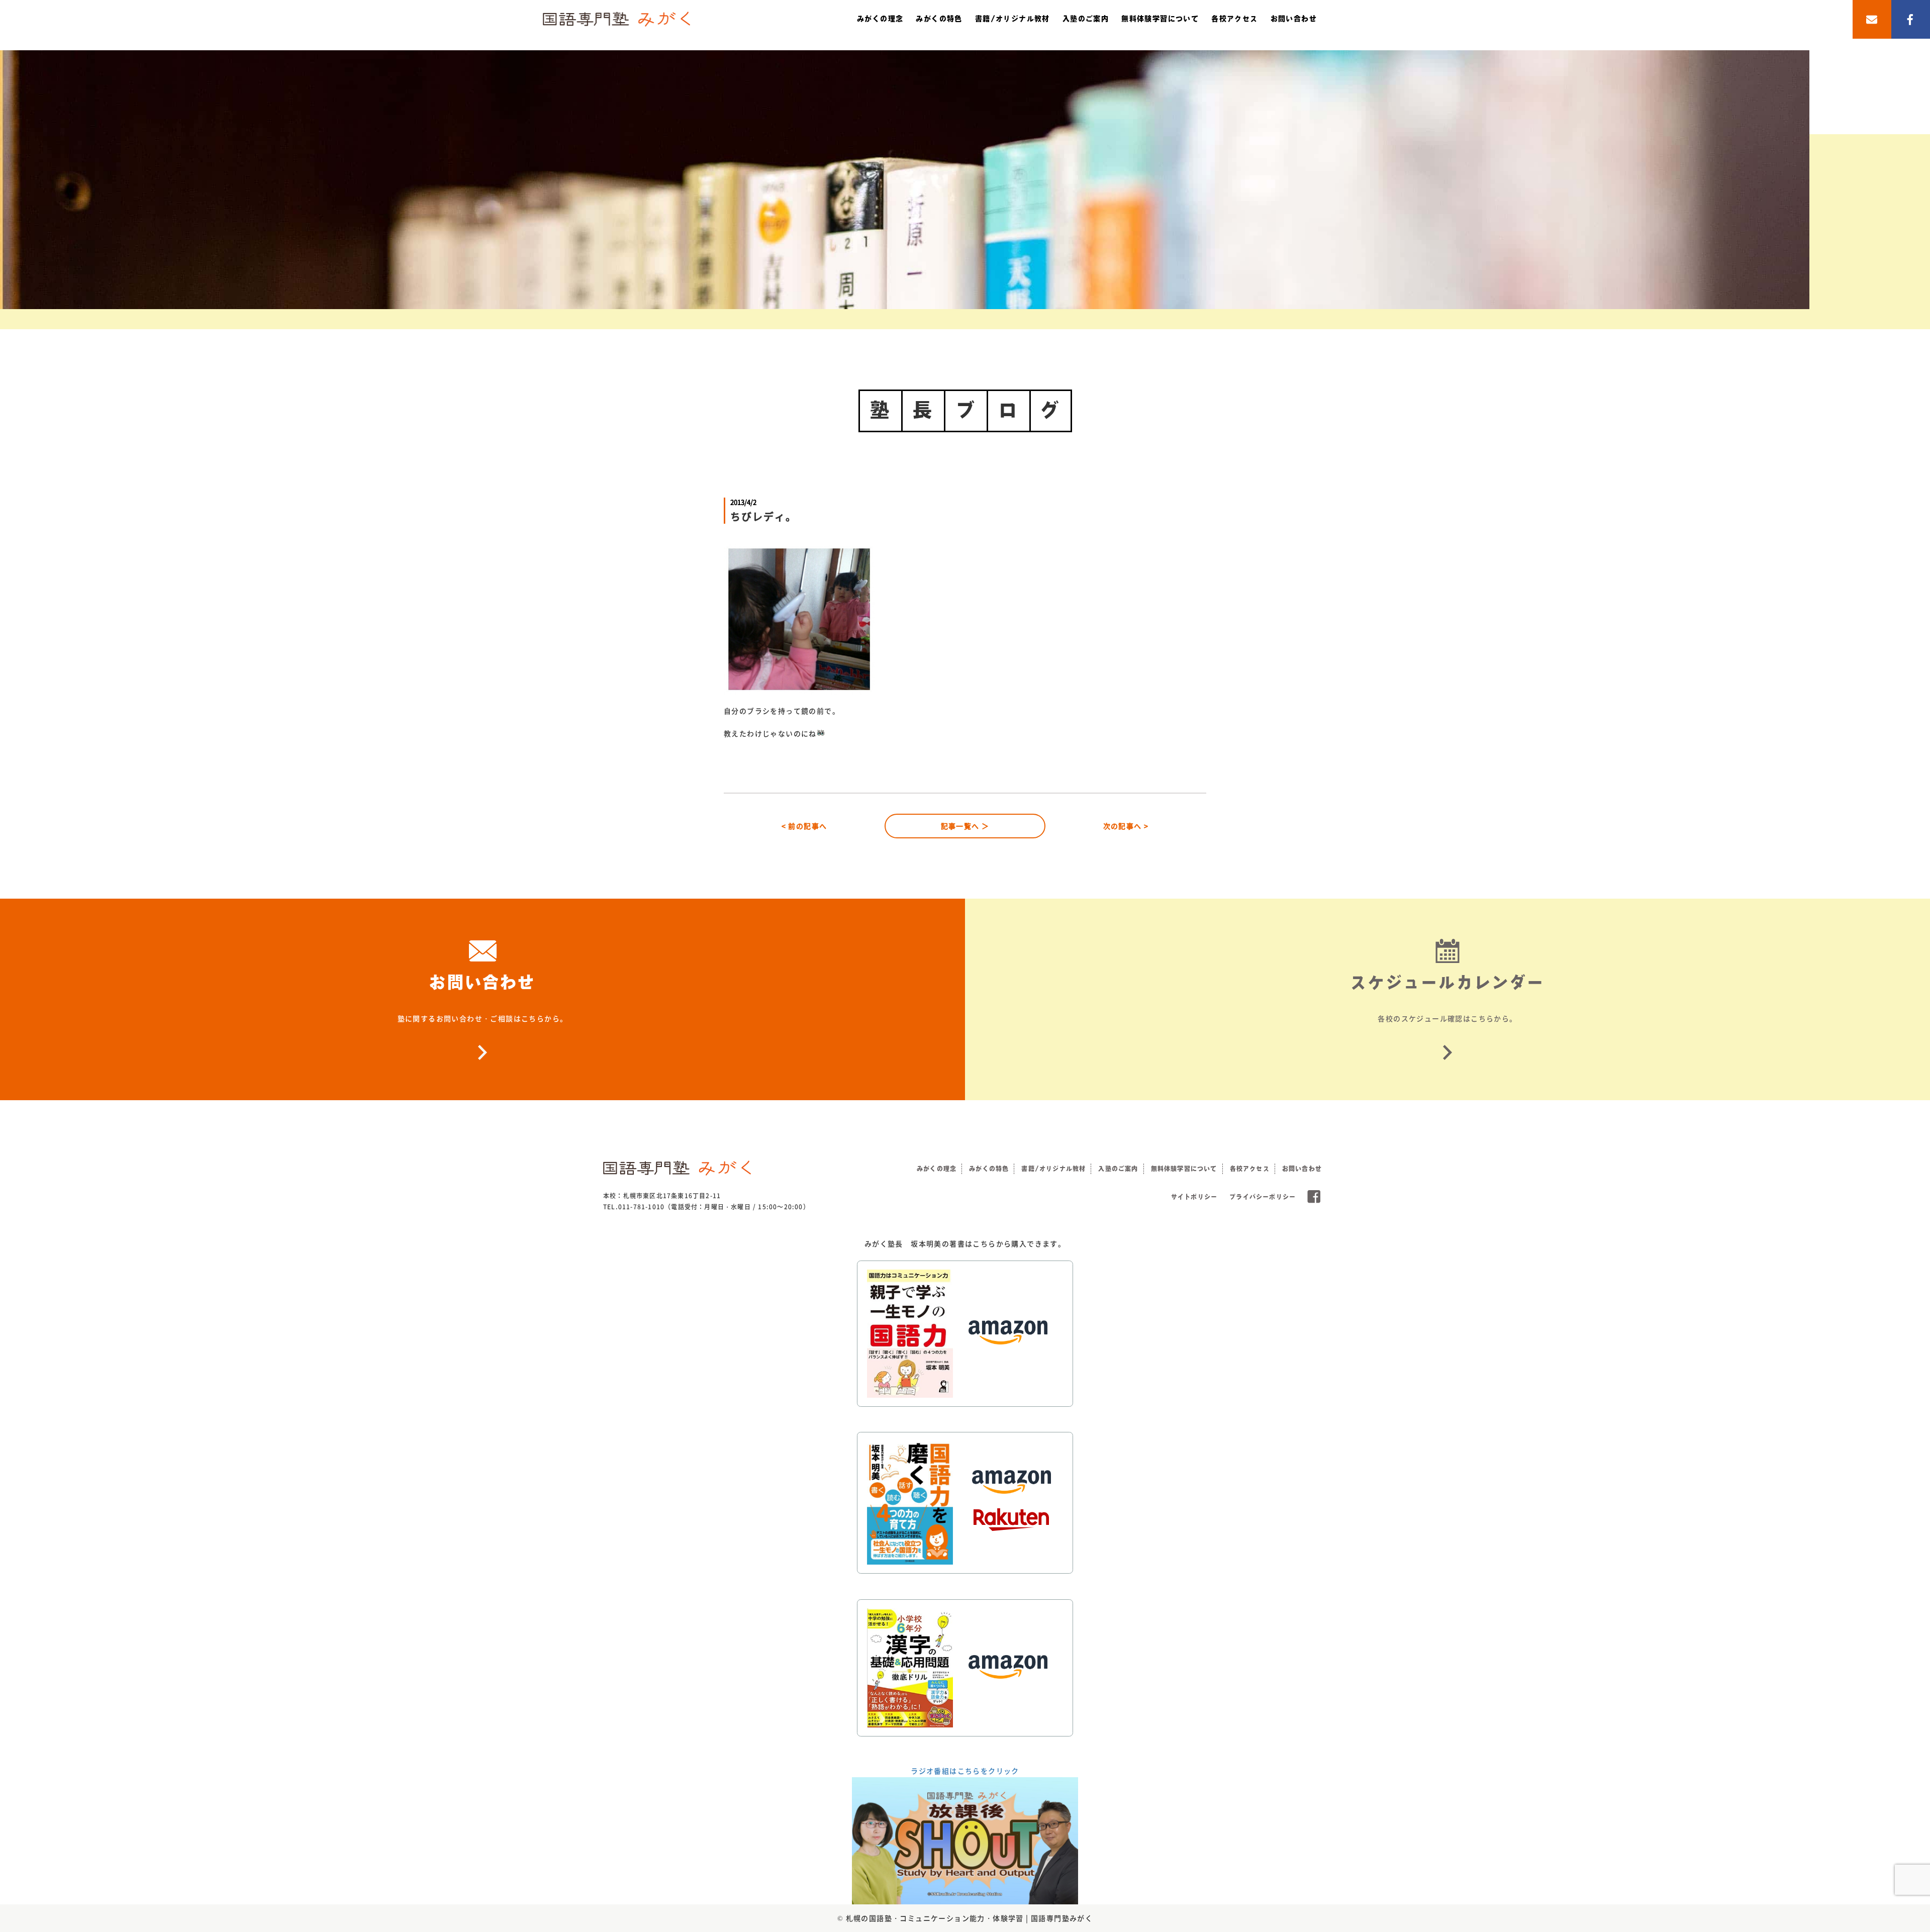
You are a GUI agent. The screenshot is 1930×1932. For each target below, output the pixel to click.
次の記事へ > (1126, 826)
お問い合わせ (1294, 19)
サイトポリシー (1194, 1197)
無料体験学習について (1160, 19)
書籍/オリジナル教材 (1012, 19)
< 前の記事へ (804, 826)
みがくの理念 (880, 19)
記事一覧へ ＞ (965, 826)
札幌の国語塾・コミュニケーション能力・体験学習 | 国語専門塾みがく (970, 1918)
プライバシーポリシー (1263, 1197)
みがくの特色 (939, 19)
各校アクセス (1234, 19)
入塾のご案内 (1086, 19)
